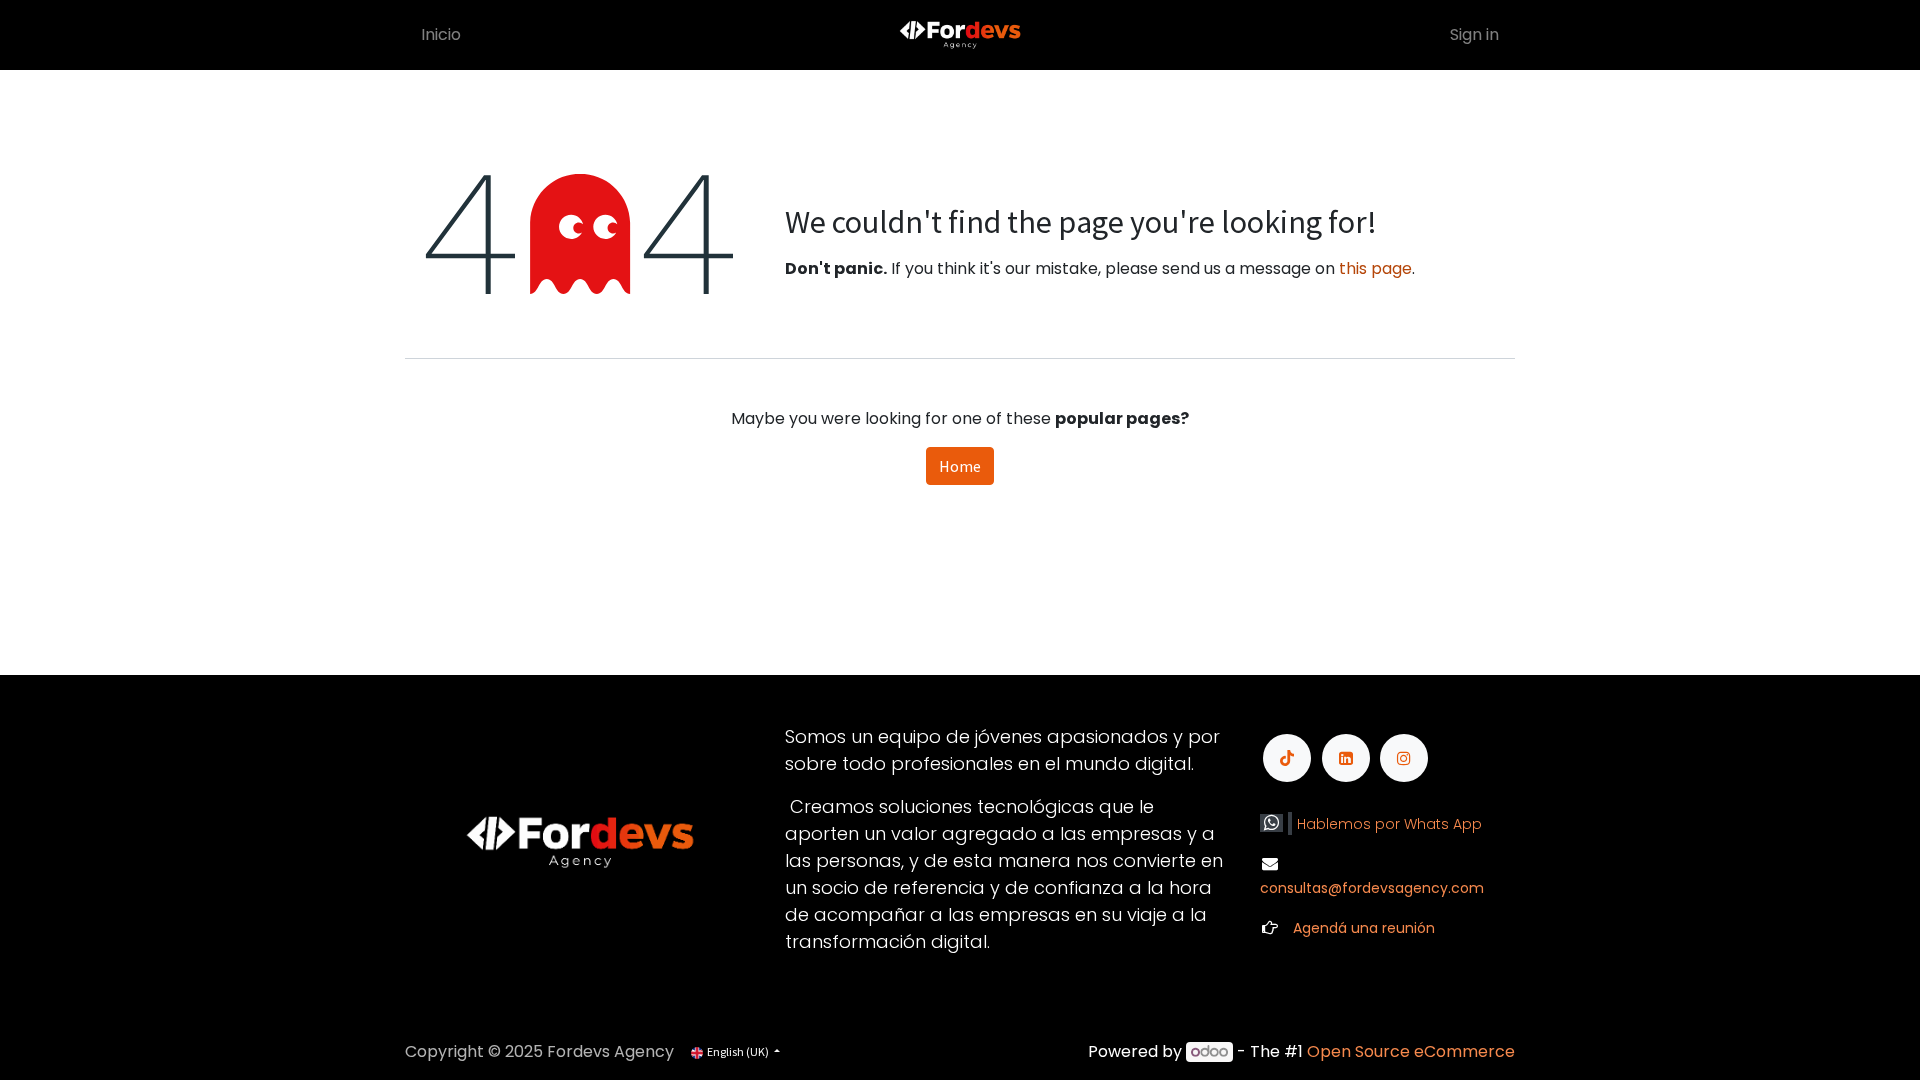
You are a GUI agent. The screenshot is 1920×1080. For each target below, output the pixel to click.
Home (960, 466)
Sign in (1474, 34)
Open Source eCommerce (1411, 1051)
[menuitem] (441, 35)
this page (1375, 268)
